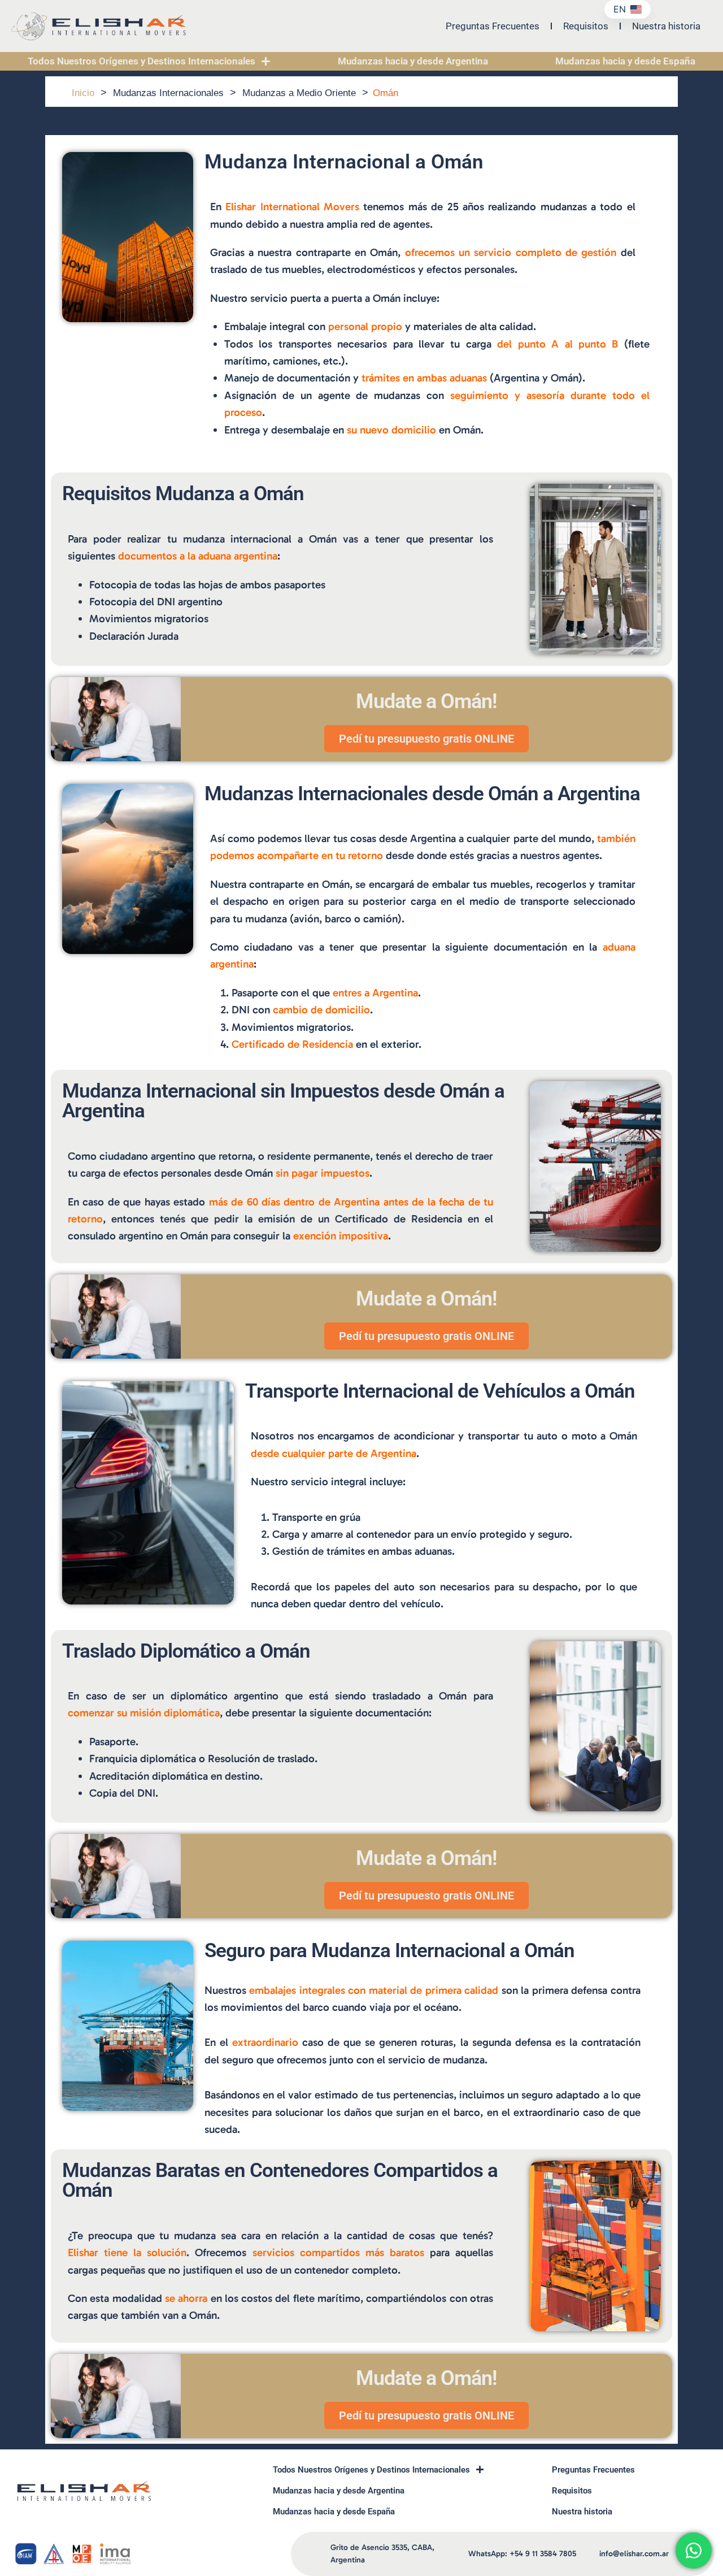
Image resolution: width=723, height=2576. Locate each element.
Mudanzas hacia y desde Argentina (413, 61)
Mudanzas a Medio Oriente (299, 93)
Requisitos (586, 26)
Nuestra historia (666, 26)
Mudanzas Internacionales (168, 93)
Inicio (83, 93)
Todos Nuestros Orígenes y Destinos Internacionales (141, 61)
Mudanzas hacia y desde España (625, 61)
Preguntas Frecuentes (493, 26)
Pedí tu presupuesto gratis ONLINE (426, 739)
